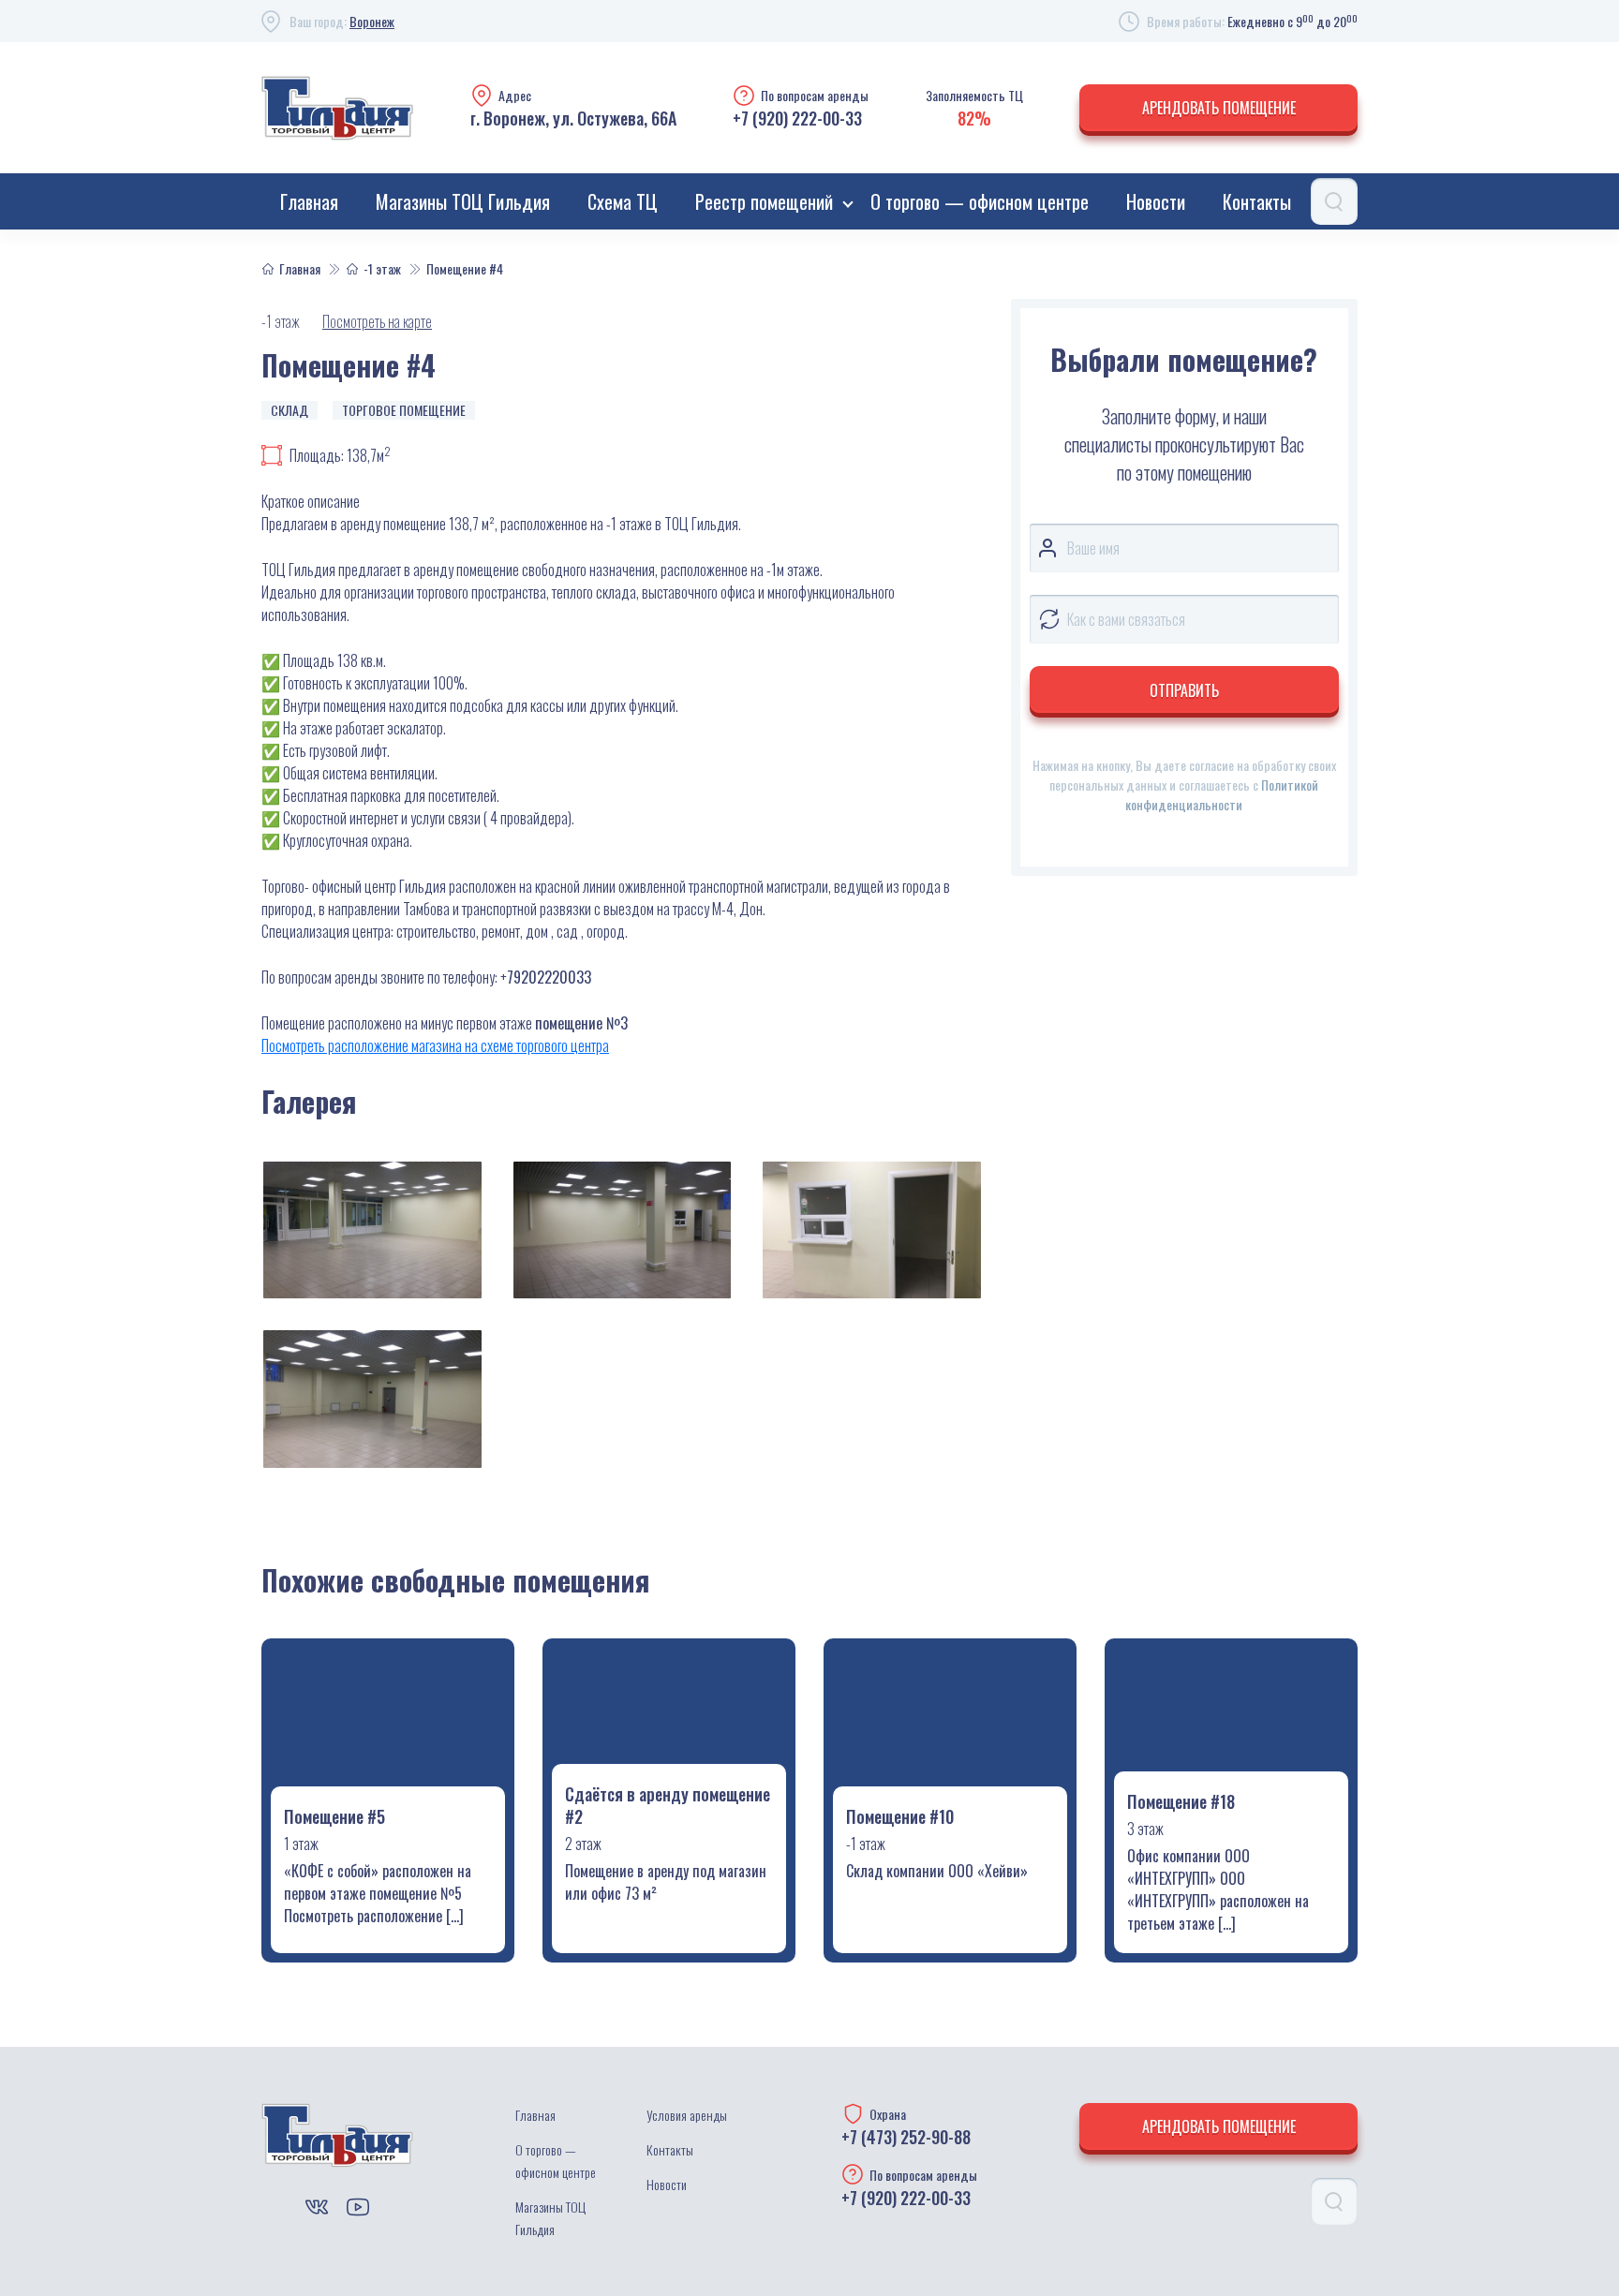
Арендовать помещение (1219, 108)
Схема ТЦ (623, 201)
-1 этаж (382, 268)
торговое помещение (404, 410)
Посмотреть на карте (377, 321)
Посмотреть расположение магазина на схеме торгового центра (435, 1045)
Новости (1156, 201)
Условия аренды (687, 2115)
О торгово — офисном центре (980, 201)
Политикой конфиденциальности (1222, 794)
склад (290, 410)
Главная (309, 201)
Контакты (1257, 201)
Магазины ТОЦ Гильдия (463, 201)
